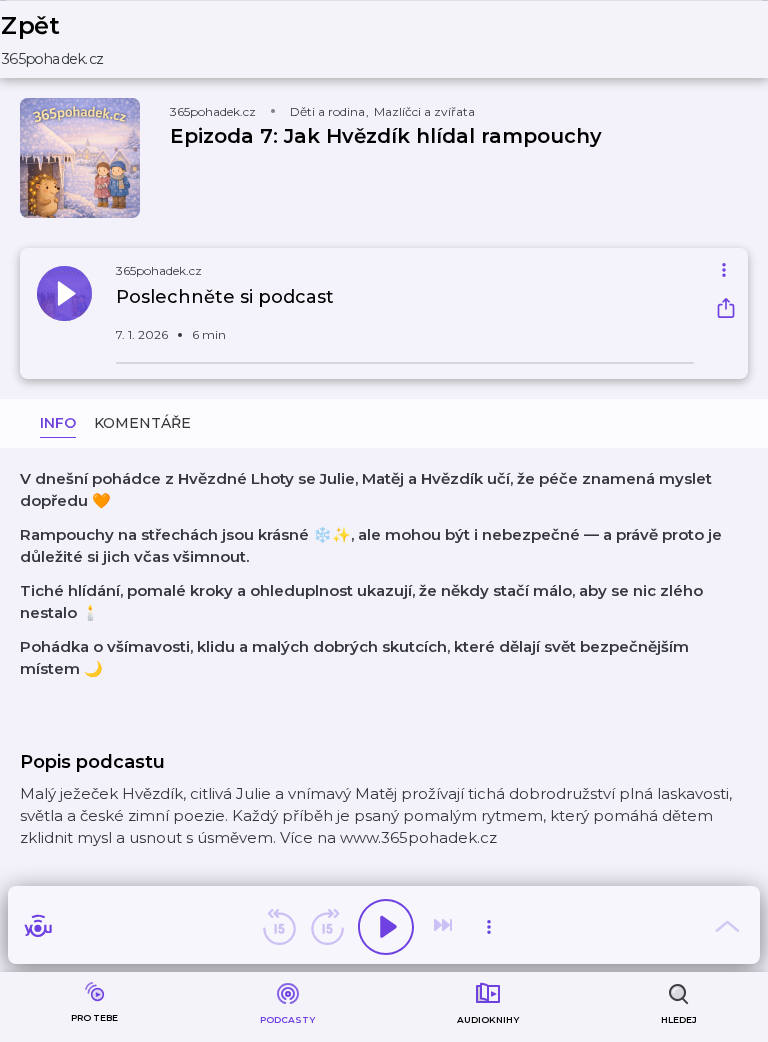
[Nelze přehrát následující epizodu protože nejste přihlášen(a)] (445, 927)
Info (58, 423)
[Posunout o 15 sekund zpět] (279, 927)
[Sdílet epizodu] (726, 310)
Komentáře (142, 423)
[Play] (386, 927)
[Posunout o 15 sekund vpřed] (327, 927)
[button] (65, 39)
